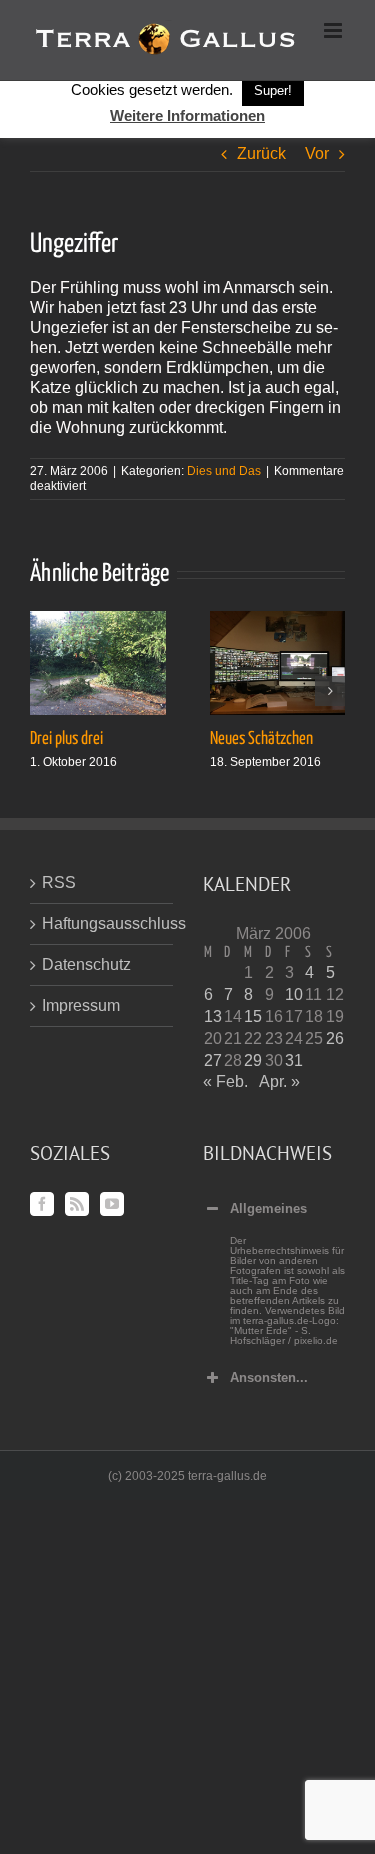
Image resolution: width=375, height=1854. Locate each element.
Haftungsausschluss (102, 923)
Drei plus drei (66, 739)
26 (335, 1038)
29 (253, 1060)
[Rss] (77, 1204)
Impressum (81, 1005)
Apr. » (279, 1081)
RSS (59, 882)
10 (294, 994)
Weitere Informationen (187, 115)
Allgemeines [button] (268, 1208)
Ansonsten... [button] (269, 1377)
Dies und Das (224, 471)
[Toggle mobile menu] (334, 30)
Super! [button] (273, 90)
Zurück (261, 153)
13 (213, 1016)
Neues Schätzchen (261, 739)
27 (213, 1060)
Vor (317, 153)
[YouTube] (112, 1204)
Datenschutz (86, 964)
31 (294, 1060)
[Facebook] (42, 1204)
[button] (45, 691)
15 (253, 1016)
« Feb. (225, 1081)
